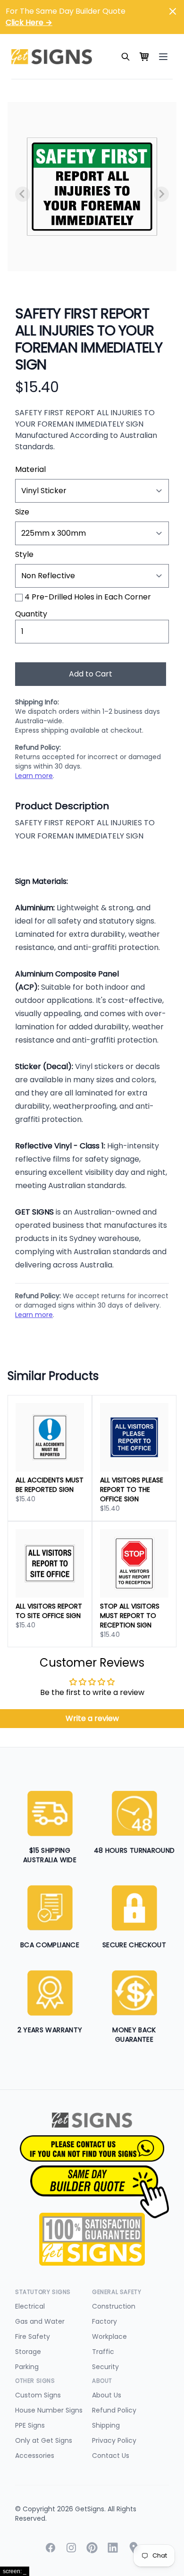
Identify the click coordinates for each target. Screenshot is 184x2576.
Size (22, 512)
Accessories (35, 2456)
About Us (107, 2395)
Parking (27, 2367)
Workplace (109, 2336)
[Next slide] (161, 194)
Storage (28, 2352)
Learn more (34, 776)
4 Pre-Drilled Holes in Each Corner (88, 597)
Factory (105, 2321)
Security (105, 2367)
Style (24, 554)
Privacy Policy (114, 2440)
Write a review (92, 1718)
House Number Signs (49, 2410)
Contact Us (111, 2456)
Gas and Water (40, 2321)
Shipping (106, 2425)
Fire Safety (33, 2336)
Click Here (29, 22)
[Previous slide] (23, 194)
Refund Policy (114, 2410)
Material (30, 469)
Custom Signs (38, 2395)
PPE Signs (30, 2425)
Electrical (30, 2306)
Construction (114, 2306)
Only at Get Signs (44, 2440)
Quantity (31, 614)
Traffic (103, 2352)
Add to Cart (91, 674)
